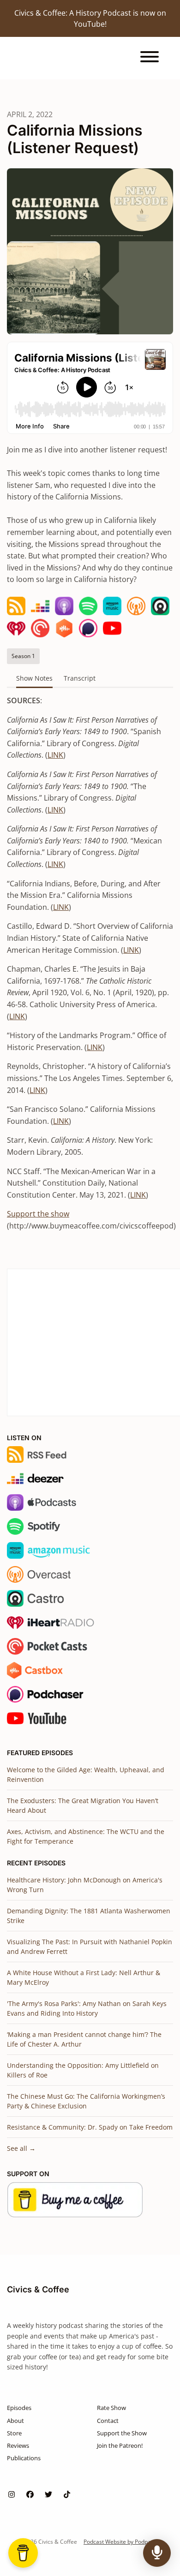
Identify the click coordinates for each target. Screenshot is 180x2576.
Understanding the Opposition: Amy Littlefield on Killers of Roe (83, 2070)
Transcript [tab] (80, 678)
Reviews (18, 2445)
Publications (24, 2458)
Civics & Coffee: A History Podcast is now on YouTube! (90, 18)
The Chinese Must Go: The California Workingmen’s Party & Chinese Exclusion (86, 2101)
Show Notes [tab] (34, 678)
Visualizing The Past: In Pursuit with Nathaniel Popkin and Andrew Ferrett (90, 1947)
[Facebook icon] (30, 2494)
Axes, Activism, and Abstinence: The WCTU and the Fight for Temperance (86, 1836)
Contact (108, 2421)
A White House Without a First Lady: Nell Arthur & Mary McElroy (84, 1977)
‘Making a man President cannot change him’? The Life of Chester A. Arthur (84, 2039)
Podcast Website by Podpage (120, 2542)
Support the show (38, 1214)
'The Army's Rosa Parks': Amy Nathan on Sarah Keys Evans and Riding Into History (87, 2008)
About (15, 2421)
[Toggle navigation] (150, 58)
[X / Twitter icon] (48, 2494)
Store (14, 2433)
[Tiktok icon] (67, 2494)
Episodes (19, 2408)
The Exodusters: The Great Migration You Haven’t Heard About (83, 1805)
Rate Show (111, 2408)
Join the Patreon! (120, 2445)
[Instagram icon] (12, 2494)
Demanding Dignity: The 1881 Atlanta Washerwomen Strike (89, 1916)
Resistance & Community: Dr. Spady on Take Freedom (90, 2127)
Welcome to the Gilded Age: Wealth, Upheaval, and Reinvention (86, 1775)
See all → (21, 2148)
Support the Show (122, 2433)
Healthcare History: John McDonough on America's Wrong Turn (85, 1885)
